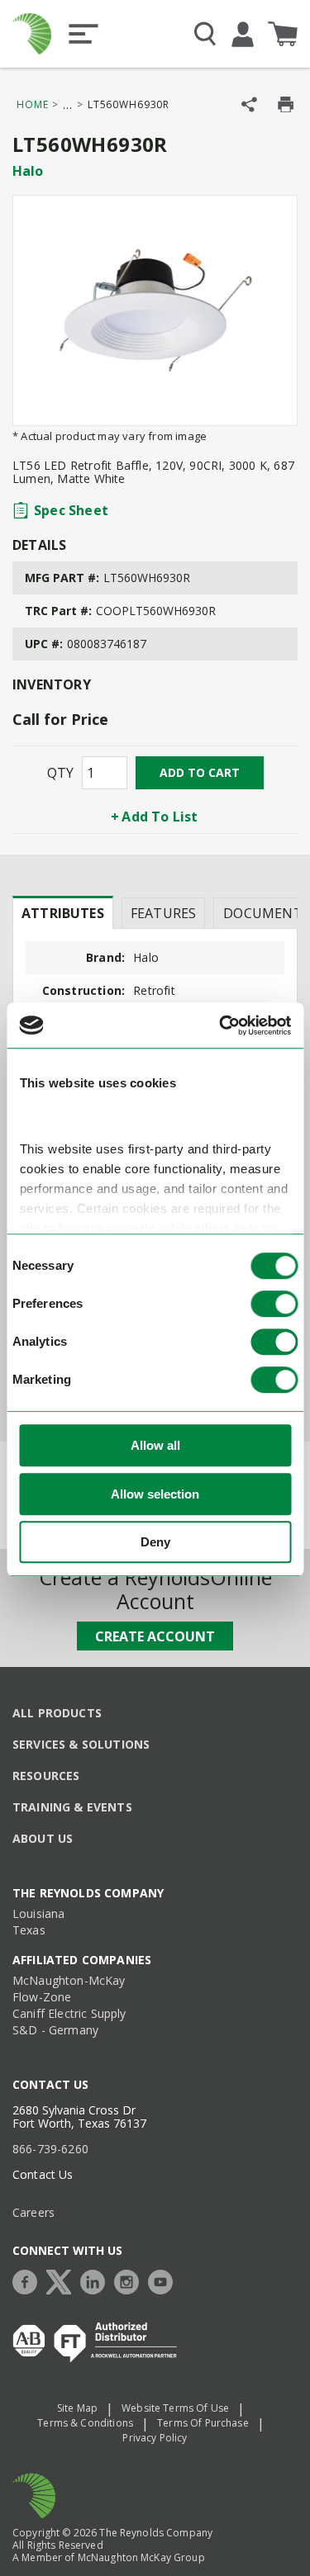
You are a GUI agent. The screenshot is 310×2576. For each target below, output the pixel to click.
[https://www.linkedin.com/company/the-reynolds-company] (97, 2280)
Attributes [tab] (63, 913)
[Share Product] (249, 104)
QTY (60, 773)
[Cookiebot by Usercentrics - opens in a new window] (221, 1025)
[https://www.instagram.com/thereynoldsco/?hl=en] (131, 2280)
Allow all (155, 1446)
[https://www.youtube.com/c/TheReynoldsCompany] (165, 2280)
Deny (155, 1543)
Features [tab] (163, 913)
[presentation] (63, 912)
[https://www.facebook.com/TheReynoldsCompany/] (29, 2280)
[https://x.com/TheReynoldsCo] (63, 2280)
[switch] (274, 1305)
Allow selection (155, 1494)
